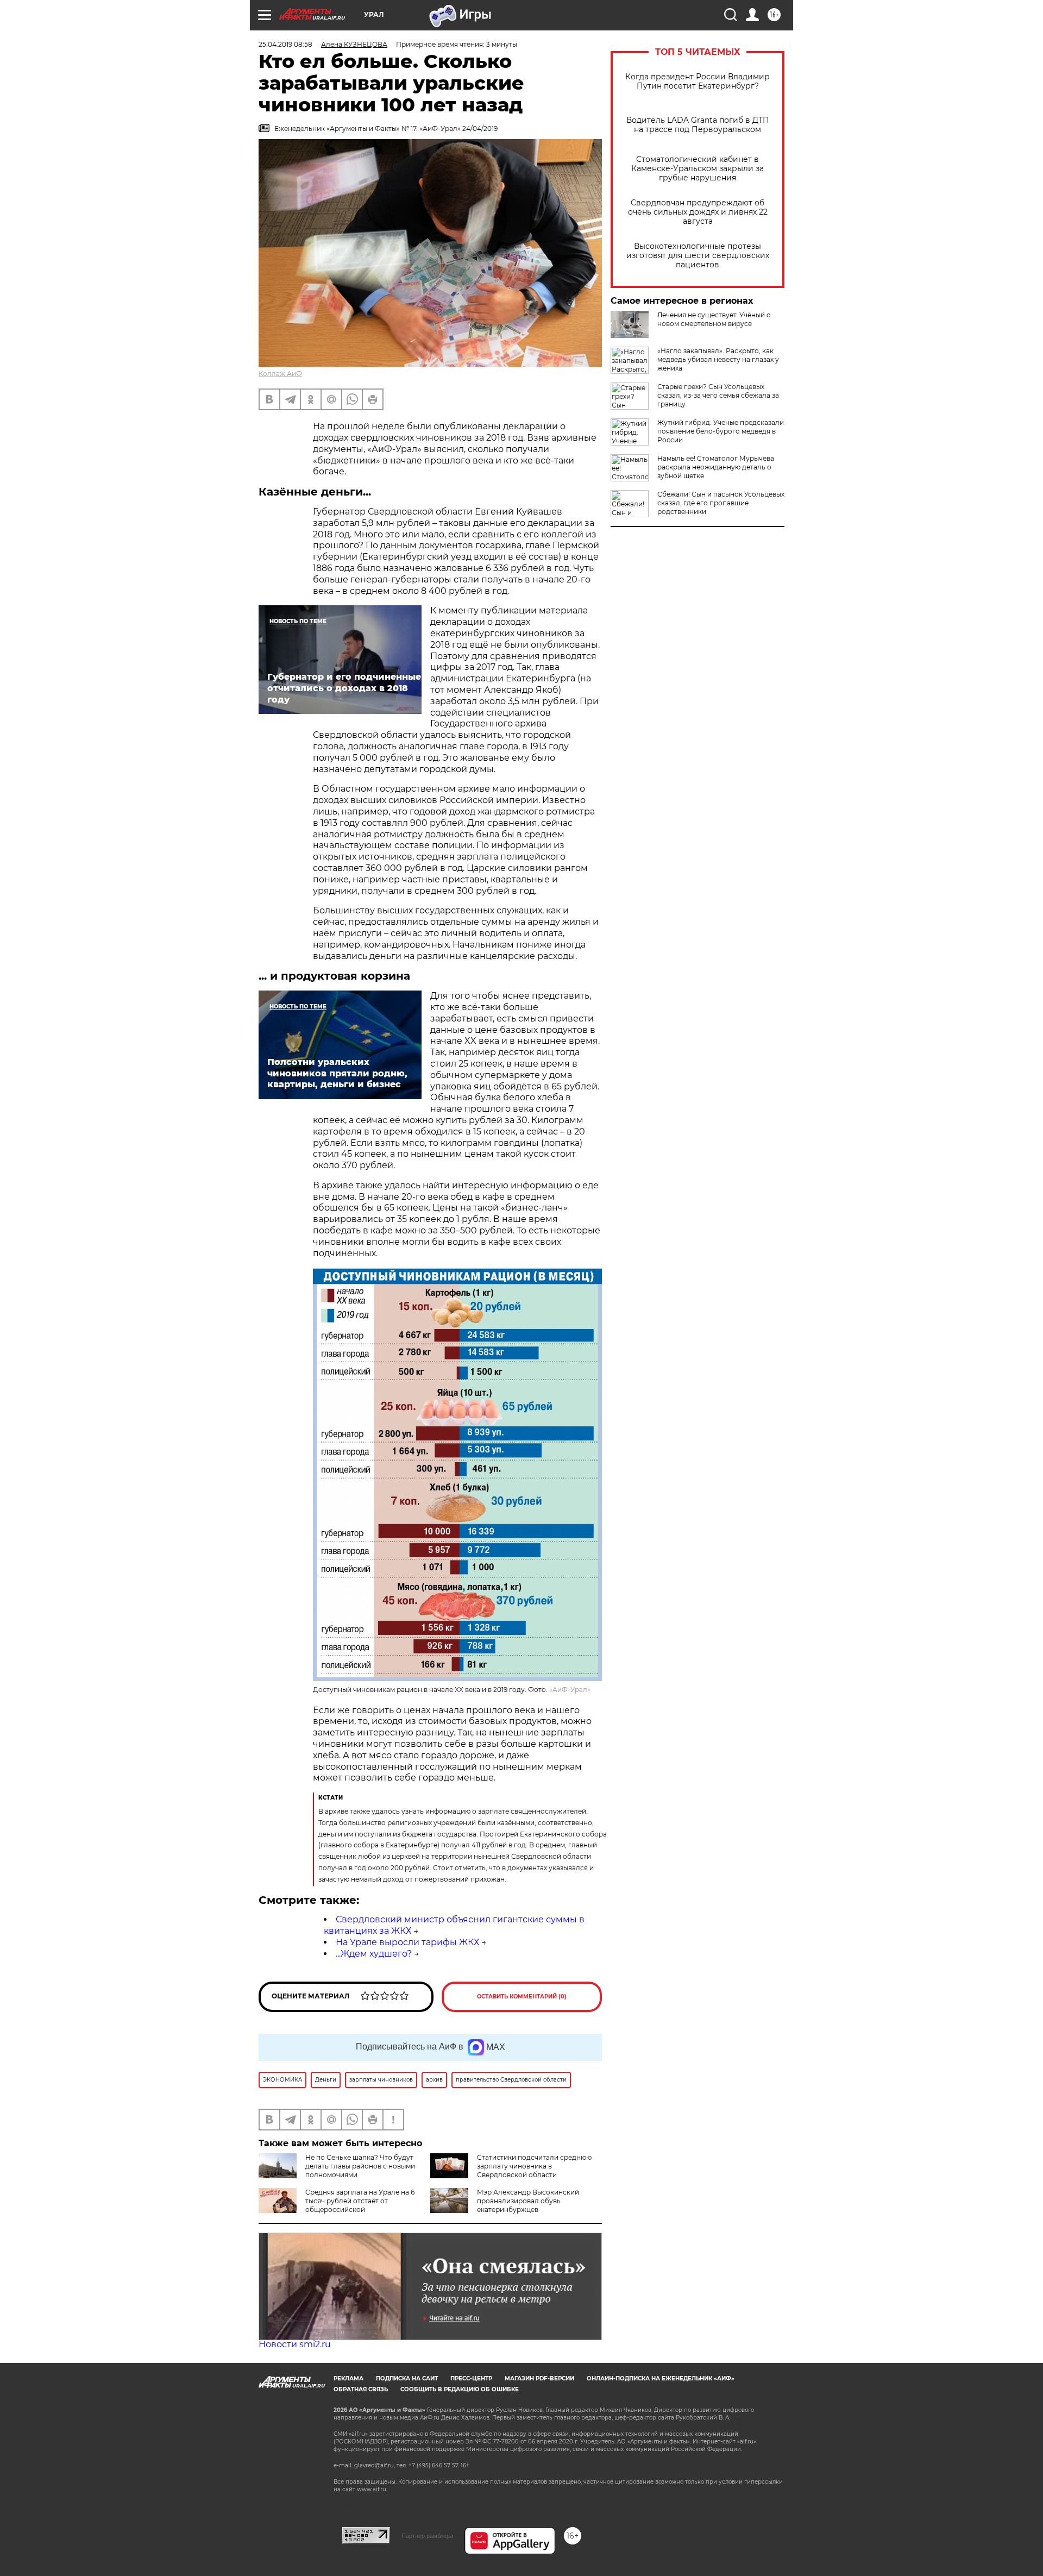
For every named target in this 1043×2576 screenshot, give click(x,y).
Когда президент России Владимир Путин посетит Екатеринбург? (698, 82)
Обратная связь (361, 2389)
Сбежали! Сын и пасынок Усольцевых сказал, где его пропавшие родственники (721, 503)
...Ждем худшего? (374, 1954)
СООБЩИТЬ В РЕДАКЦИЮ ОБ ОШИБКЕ (460, 2389)
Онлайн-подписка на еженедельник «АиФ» (661, 2378)
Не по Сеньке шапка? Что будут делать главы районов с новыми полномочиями (360, 2166)
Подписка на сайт (407, 2378)
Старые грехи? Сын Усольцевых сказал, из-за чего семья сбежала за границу (718, 395)
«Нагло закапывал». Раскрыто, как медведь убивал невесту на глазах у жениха (718, 359)
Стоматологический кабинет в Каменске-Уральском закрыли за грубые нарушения (698, 169)
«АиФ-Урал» (570, 1690)
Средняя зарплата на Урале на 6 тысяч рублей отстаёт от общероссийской (360, 2201)
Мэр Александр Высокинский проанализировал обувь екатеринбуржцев (528, 2201)
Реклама (348, 2378)
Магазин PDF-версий (539, 2378)
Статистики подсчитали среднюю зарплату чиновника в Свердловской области (534, 2166)
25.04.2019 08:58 (285, 44)
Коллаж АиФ (280, 374)
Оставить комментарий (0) (522, 1997)
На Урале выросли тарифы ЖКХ (407, 1942)
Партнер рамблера (427, 2536)
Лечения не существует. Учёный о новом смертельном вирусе (714, 319)
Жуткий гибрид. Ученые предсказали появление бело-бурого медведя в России (721, 431)
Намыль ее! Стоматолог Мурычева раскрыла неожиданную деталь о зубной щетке (716, 467)
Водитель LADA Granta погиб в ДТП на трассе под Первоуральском (698, 125)
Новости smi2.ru (295, 2344)
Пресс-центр (471, 2378)
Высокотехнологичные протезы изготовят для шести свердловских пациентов (698, 256)
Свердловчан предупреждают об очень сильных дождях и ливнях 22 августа (698, 212)
